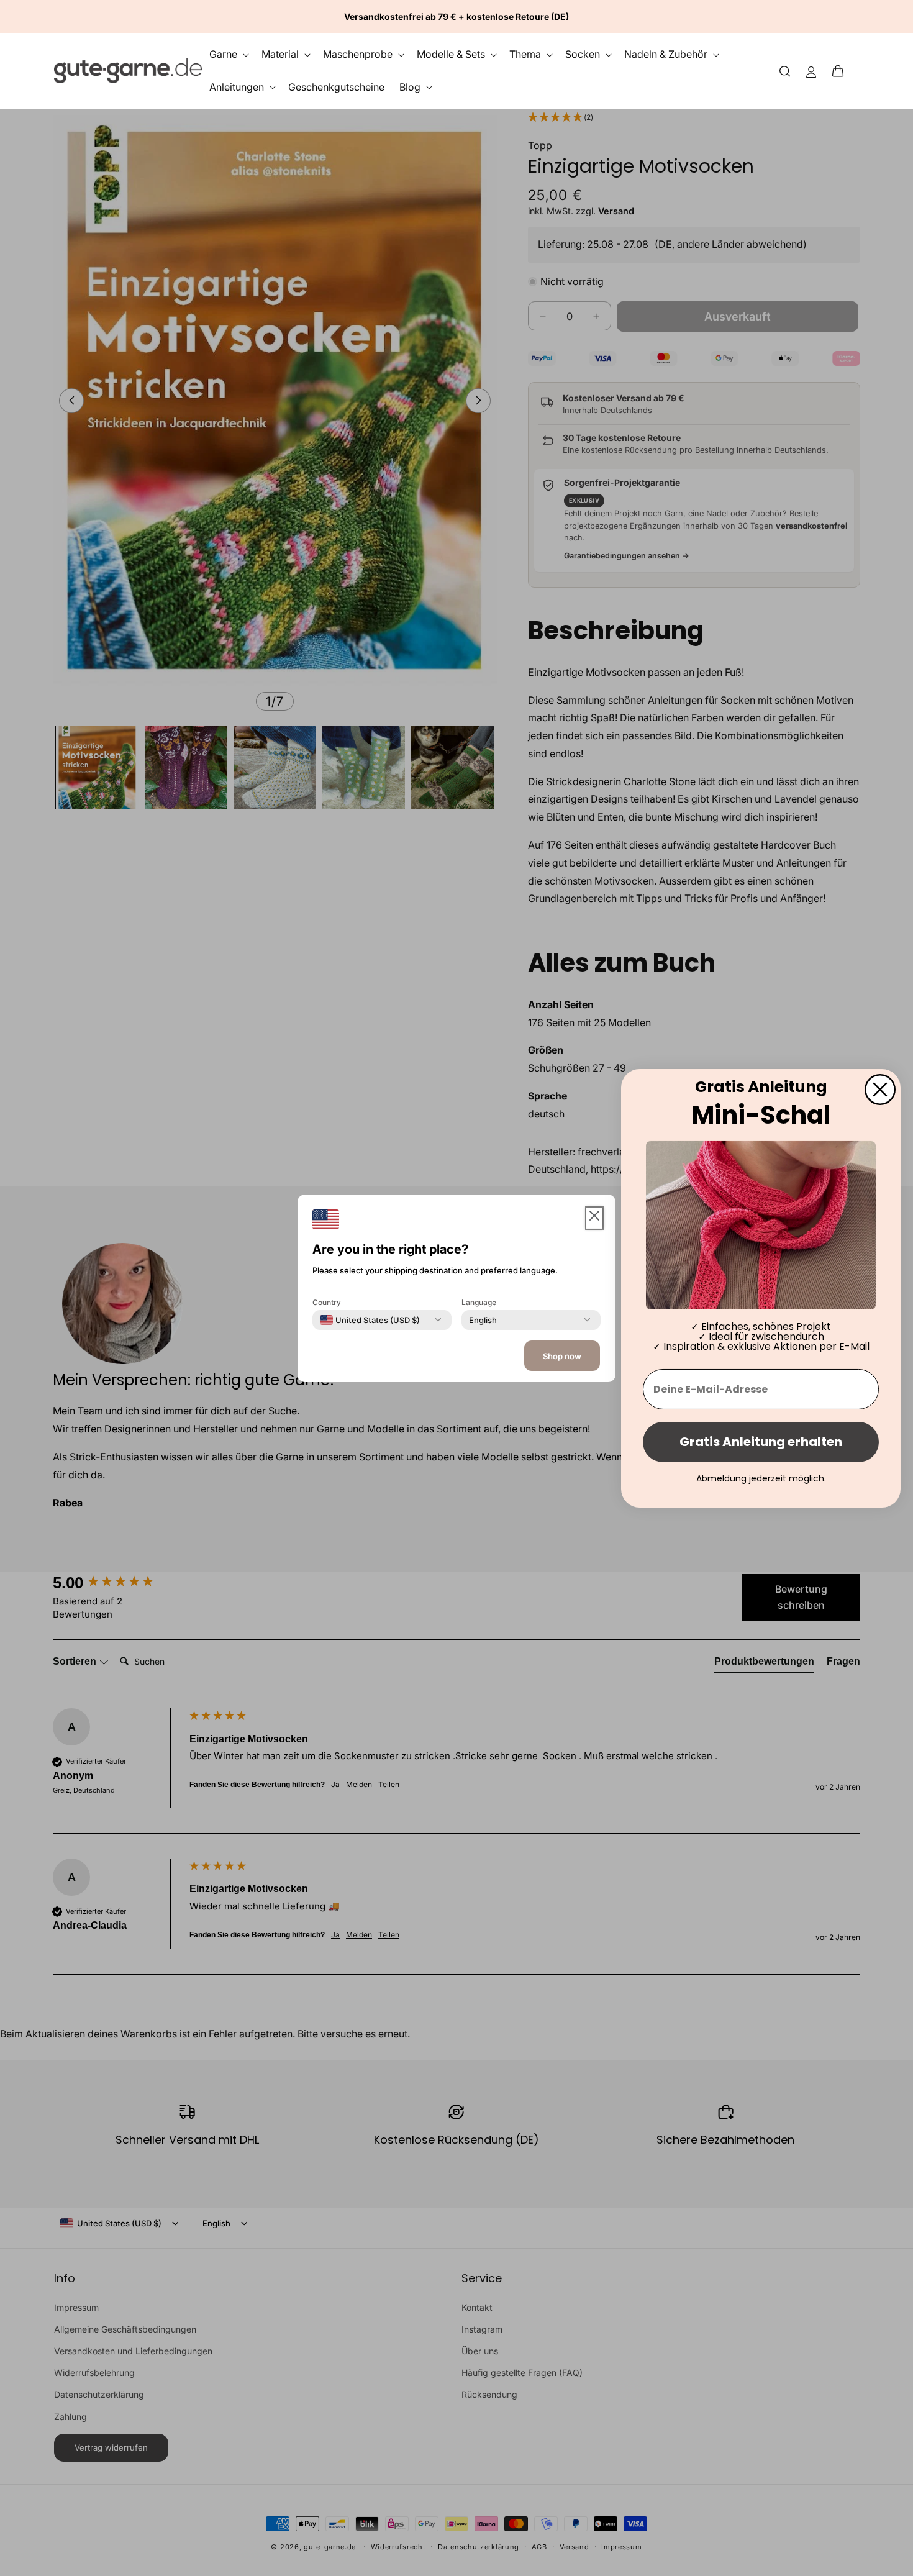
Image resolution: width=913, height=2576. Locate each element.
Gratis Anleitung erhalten (761, 1442)
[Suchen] (785, 71)
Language (479, 1302)
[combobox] (370, 1319)
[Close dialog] (880, 1089)
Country (327, 1302)
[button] (842, 71)
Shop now (562, 1356)
